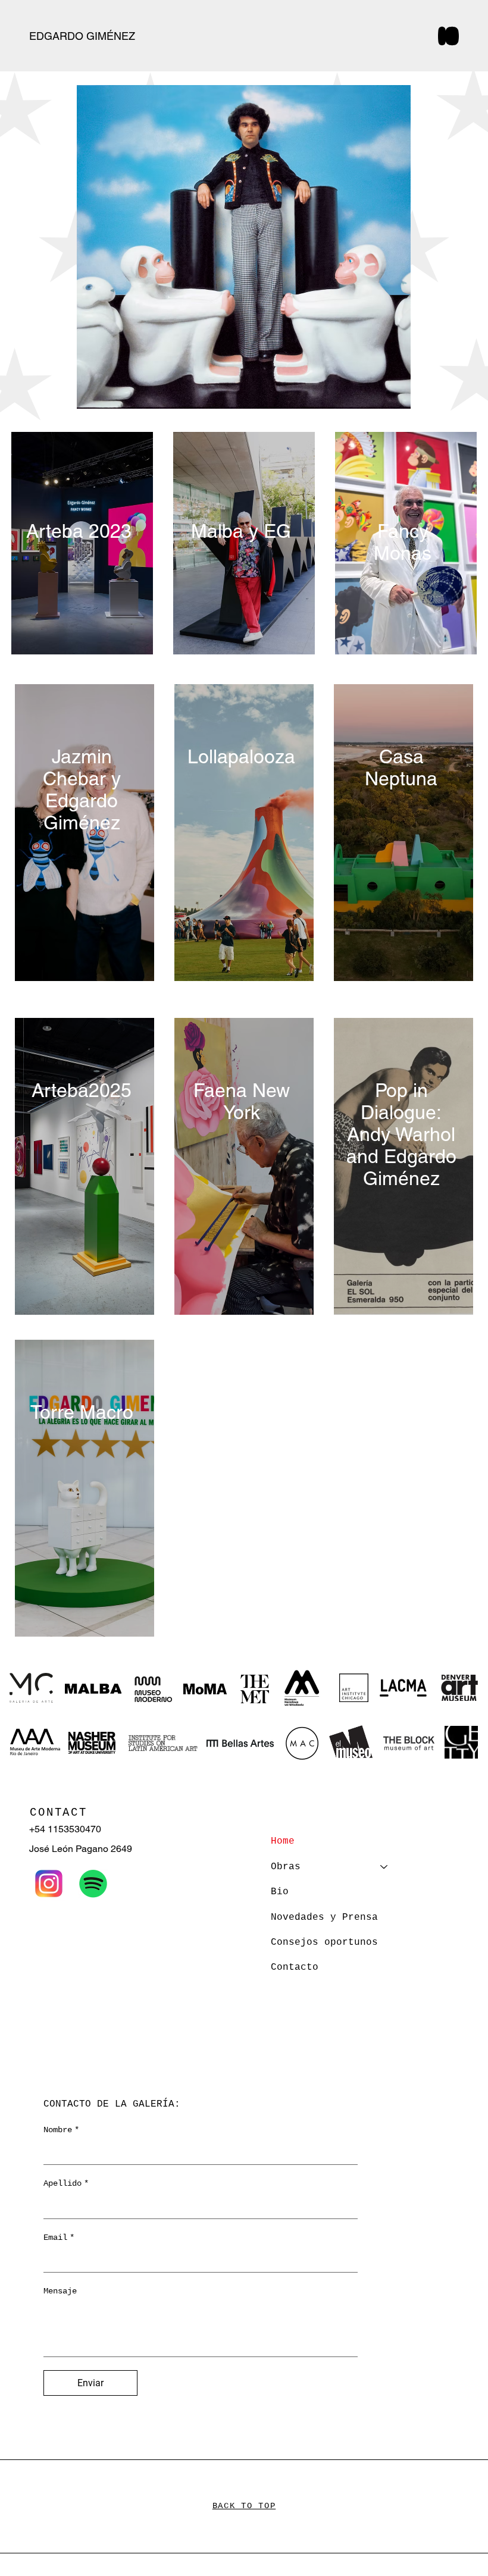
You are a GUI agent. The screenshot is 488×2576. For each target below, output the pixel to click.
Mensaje (60, 2291)
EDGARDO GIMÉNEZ (84, 36)
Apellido (66, 2183)
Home (283, 1841)
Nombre (61, 2130)
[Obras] (384, 1867)
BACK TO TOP (244, 2506)
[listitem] (84, 1166)
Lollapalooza (241, 756)
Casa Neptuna (401, 767)
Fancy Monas (403, 542)
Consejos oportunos (324, 1942)
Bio (280, 1892)
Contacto (295, 1967)
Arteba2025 (82, 1090)
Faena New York (242, 1101)
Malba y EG (241, 531)
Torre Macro (82, 1412)
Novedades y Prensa (324, 1917)
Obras (286, 1867)
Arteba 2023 (79, 531)
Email (59, 2237)
